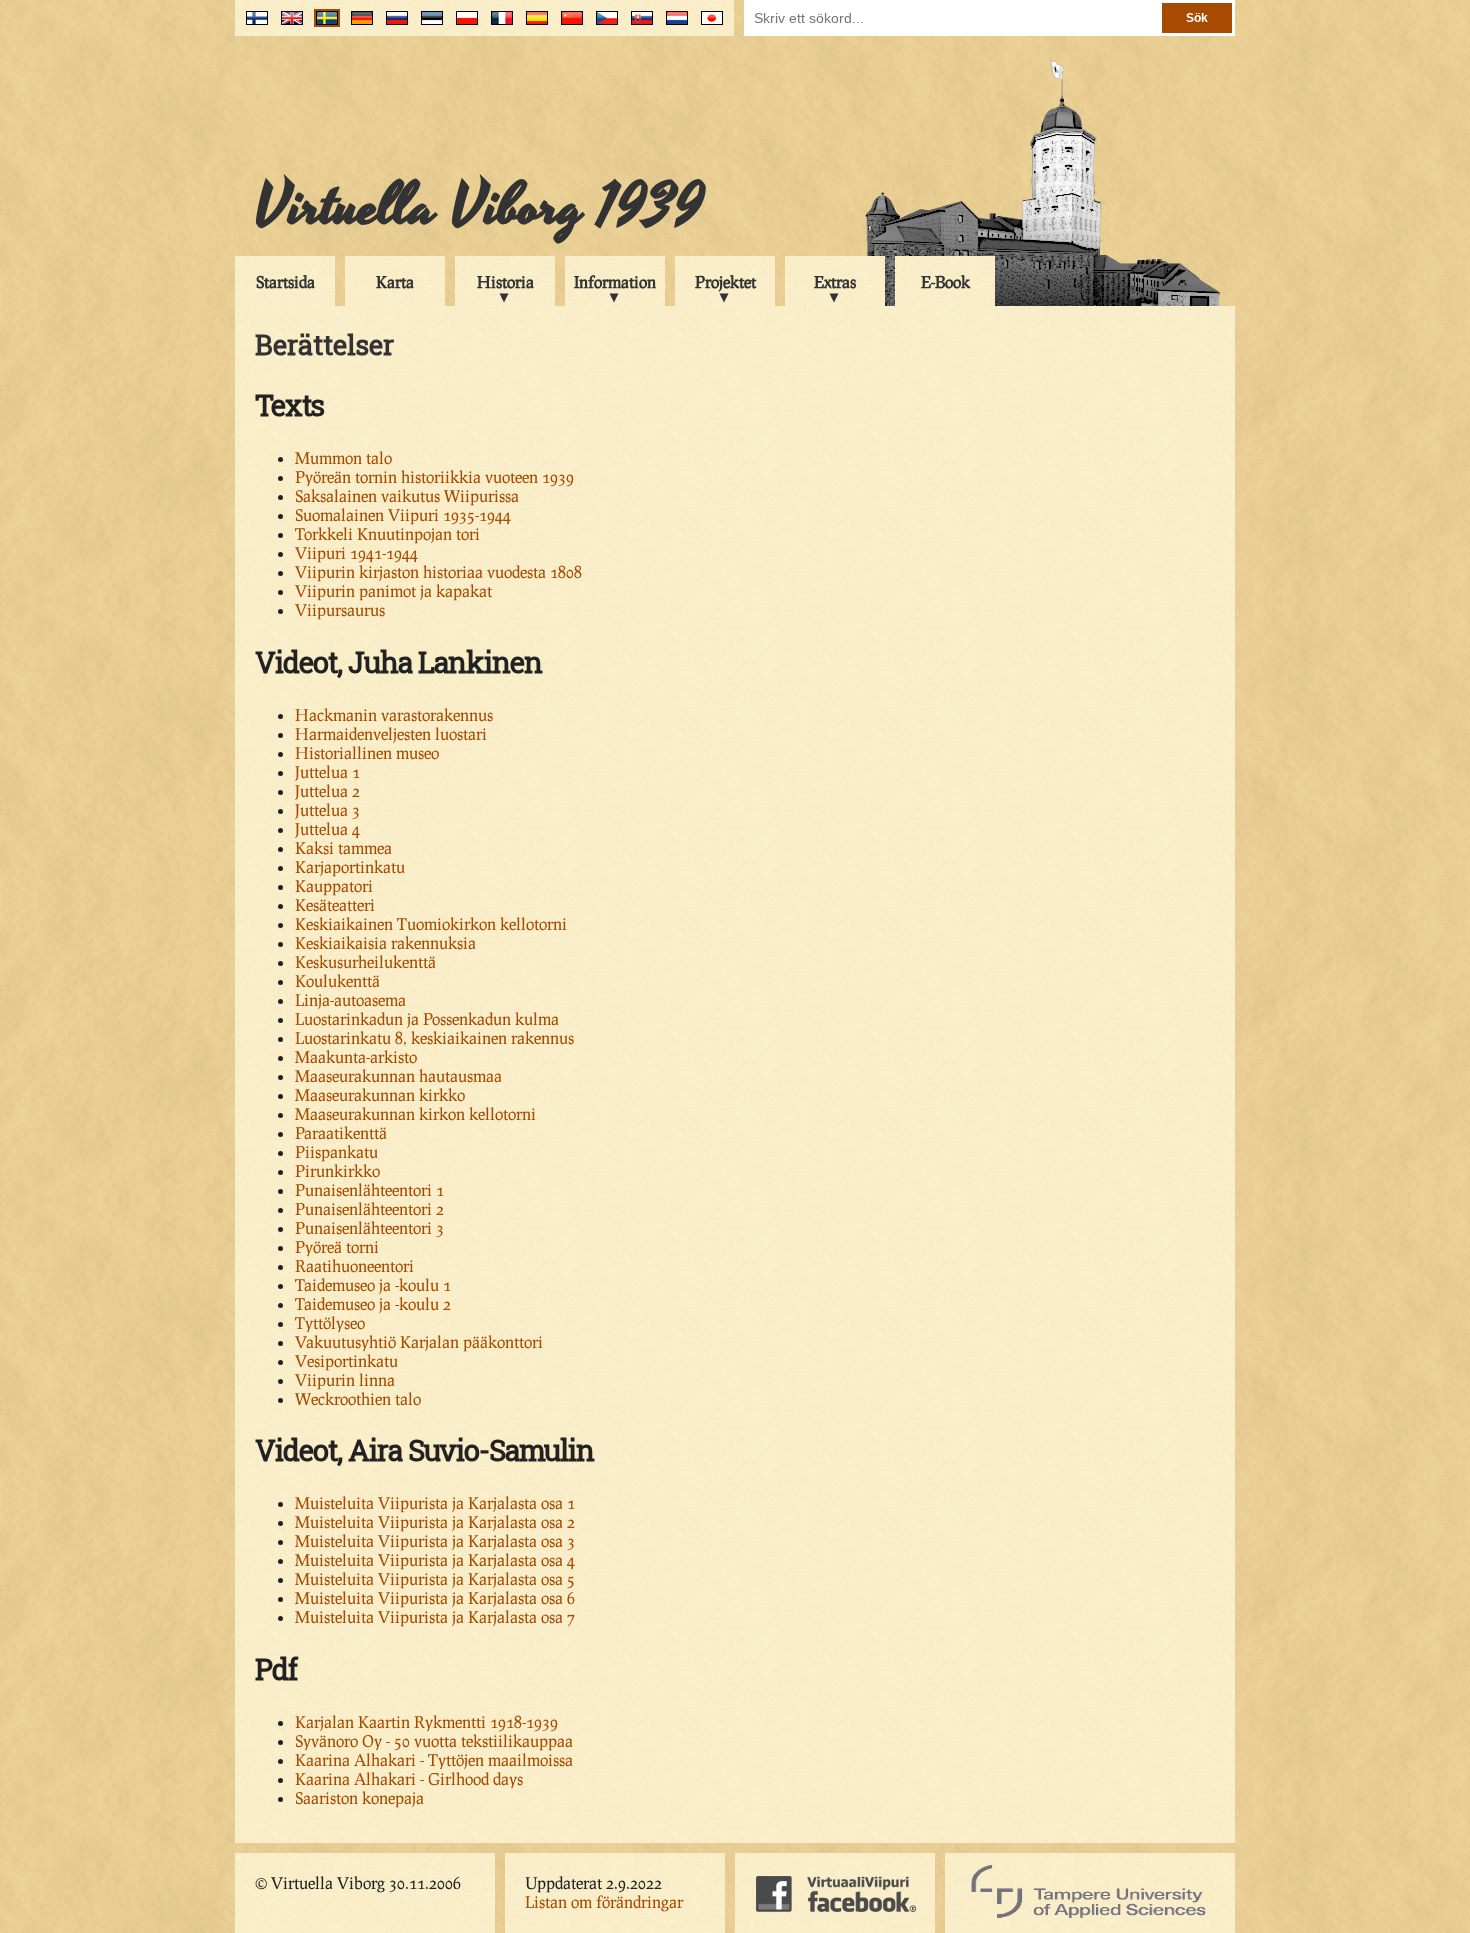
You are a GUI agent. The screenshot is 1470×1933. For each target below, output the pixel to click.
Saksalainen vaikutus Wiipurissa (407, 495)
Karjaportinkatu (350, 866)
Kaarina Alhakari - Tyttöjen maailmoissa (434, 1759)
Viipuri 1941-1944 (356, 552)
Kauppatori (334, 885)
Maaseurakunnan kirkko (380, 1094)
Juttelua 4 (327, 828)
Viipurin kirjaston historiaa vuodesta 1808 (438, 571)
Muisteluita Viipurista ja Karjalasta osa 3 (435, 1540)
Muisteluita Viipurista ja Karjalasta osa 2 (435, 1521)
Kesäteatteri (335, 904)
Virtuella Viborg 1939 (479, 207)
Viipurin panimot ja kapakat (393, 590)
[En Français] (497, 25)
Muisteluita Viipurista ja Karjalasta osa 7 (435, 1616)
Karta (395, 281)
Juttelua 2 (327, 790)
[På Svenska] (322, 25)
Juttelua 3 (327, 809)
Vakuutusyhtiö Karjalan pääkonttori (419, 1341)
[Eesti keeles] (427, 25)
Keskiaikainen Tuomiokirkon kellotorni (431, 923)
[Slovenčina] (637, 25)
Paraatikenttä (341, 1132)
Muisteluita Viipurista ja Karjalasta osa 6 (435, 1597)
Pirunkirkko (337, 1170)
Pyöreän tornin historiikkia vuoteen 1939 (434, 476)
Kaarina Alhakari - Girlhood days (409, 1778)
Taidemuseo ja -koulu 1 (373, 1284)
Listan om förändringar (604, 1901)
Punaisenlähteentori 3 (369, 1227)
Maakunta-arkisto (356, 1056)
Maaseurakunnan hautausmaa (398, 1075)
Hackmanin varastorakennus (394, 714)
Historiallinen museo (367, 752)
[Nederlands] (672, 25)
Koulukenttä (337, 980)
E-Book (945, 281)
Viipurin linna (345, 1379)
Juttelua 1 (327, 771)
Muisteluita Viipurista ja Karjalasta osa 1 (435, 1502)
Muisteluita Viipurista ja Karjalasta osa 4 (435, 1559)
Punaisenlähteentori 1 (369, 1189)
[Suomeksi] (252, 25)
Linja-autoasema (350, 999)
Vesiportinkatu (346, 1360)
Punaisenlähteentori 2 (369, 1208)
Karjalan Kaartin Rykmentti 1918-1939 (426, 1721)
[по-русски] (392, 25)
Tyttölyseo (330, 1322)
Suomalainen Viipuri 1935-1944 (403, 514)
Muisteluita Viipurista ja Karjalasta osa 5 (435, 1578)
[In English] (287, 25)
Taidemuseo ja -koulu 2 (373, 1303)
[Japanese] (707, 25)
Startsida (285, 281)
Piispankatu (336, 1151)
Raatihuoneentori (354, 1265)
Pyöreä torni (337, 1246)
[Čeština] (602, 25)
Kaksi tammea (343, 847)
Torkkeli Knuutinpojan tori (387, 533)
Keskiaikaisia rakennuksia (385, 942)
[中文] (567, 25)
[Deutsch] (357, 25)
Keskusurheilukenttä (365, 961)
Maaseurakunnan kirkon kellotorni (415, 1113)
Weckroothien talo (358, 1398)
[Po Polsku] (462, 25)
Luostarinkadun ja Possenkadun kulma (427, 1018)
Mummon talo (343, 457)
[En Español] (532, 25)
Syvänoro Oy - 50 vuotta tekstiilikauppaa (434, 1740)
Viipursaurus (340, 609)
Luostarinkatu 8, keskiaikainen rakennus (434, 1037)
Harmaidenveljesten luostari (391, 733)
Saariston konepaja (359, 1797)
